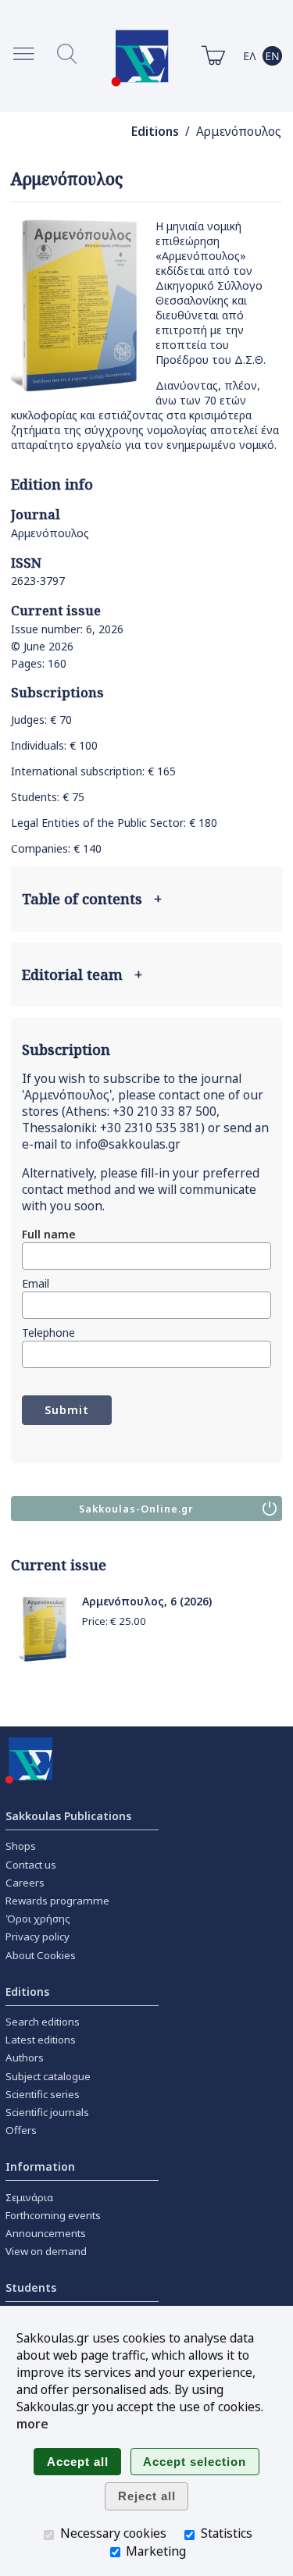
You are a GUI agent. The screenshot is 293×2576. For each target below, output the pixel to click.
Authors (25, 2058)
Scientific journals (47, 2112)
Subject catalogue (48, 2076)
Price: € (114, 1621)
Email (36, 1283)
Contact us (31, 1865)
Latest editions (41, 2040)
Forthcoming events (53, 2215)
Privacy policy (38, 1936)
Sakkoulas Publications (68, 1816)
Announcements (46, 2233)
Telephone (48, 1333)
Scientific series (43, 2094)
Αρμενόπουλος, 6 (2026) (147, 1601)
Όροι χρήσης (38, 1919)
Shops (21, 1846)
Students (31, 2287)
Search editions (43, 2022)
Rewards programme (57, 1901)
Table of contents (92, 899)
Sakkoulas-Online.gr (136, 1509)
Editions (155, 132)
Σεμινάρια (29, 2197)
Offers (21, 2130)
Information (40, 2166)
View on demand (46, 2251)
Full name (49, 1234)
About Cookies (41, 1955)
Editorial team (82, 974)
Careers (25, 1883)
